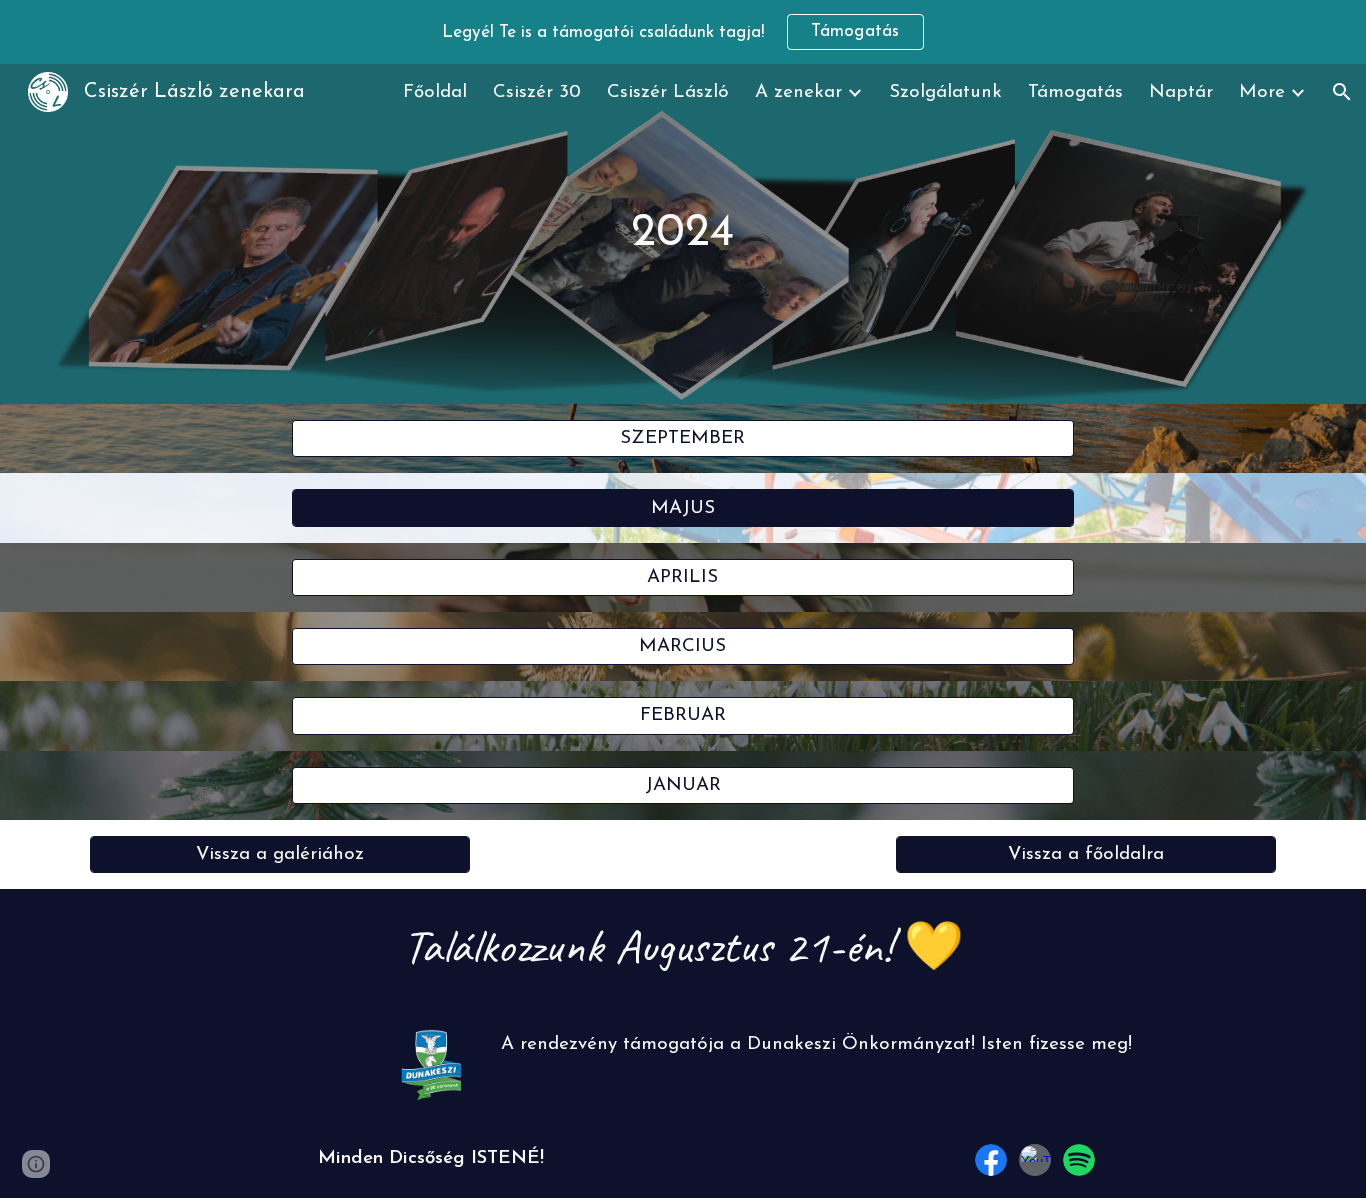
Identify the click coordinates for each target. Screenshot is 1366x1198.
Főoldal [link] (435, 92)
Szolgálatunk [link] (945, 92)
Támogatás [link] (1075, 92)
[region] (683, 32)
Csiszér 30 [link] (537, 92)
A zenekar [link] (798, 92)
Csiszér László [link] (668, 92)
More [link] (1262, 92)
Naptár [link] (1181, 92)
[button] (1342, 92)
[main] (683, 234)
